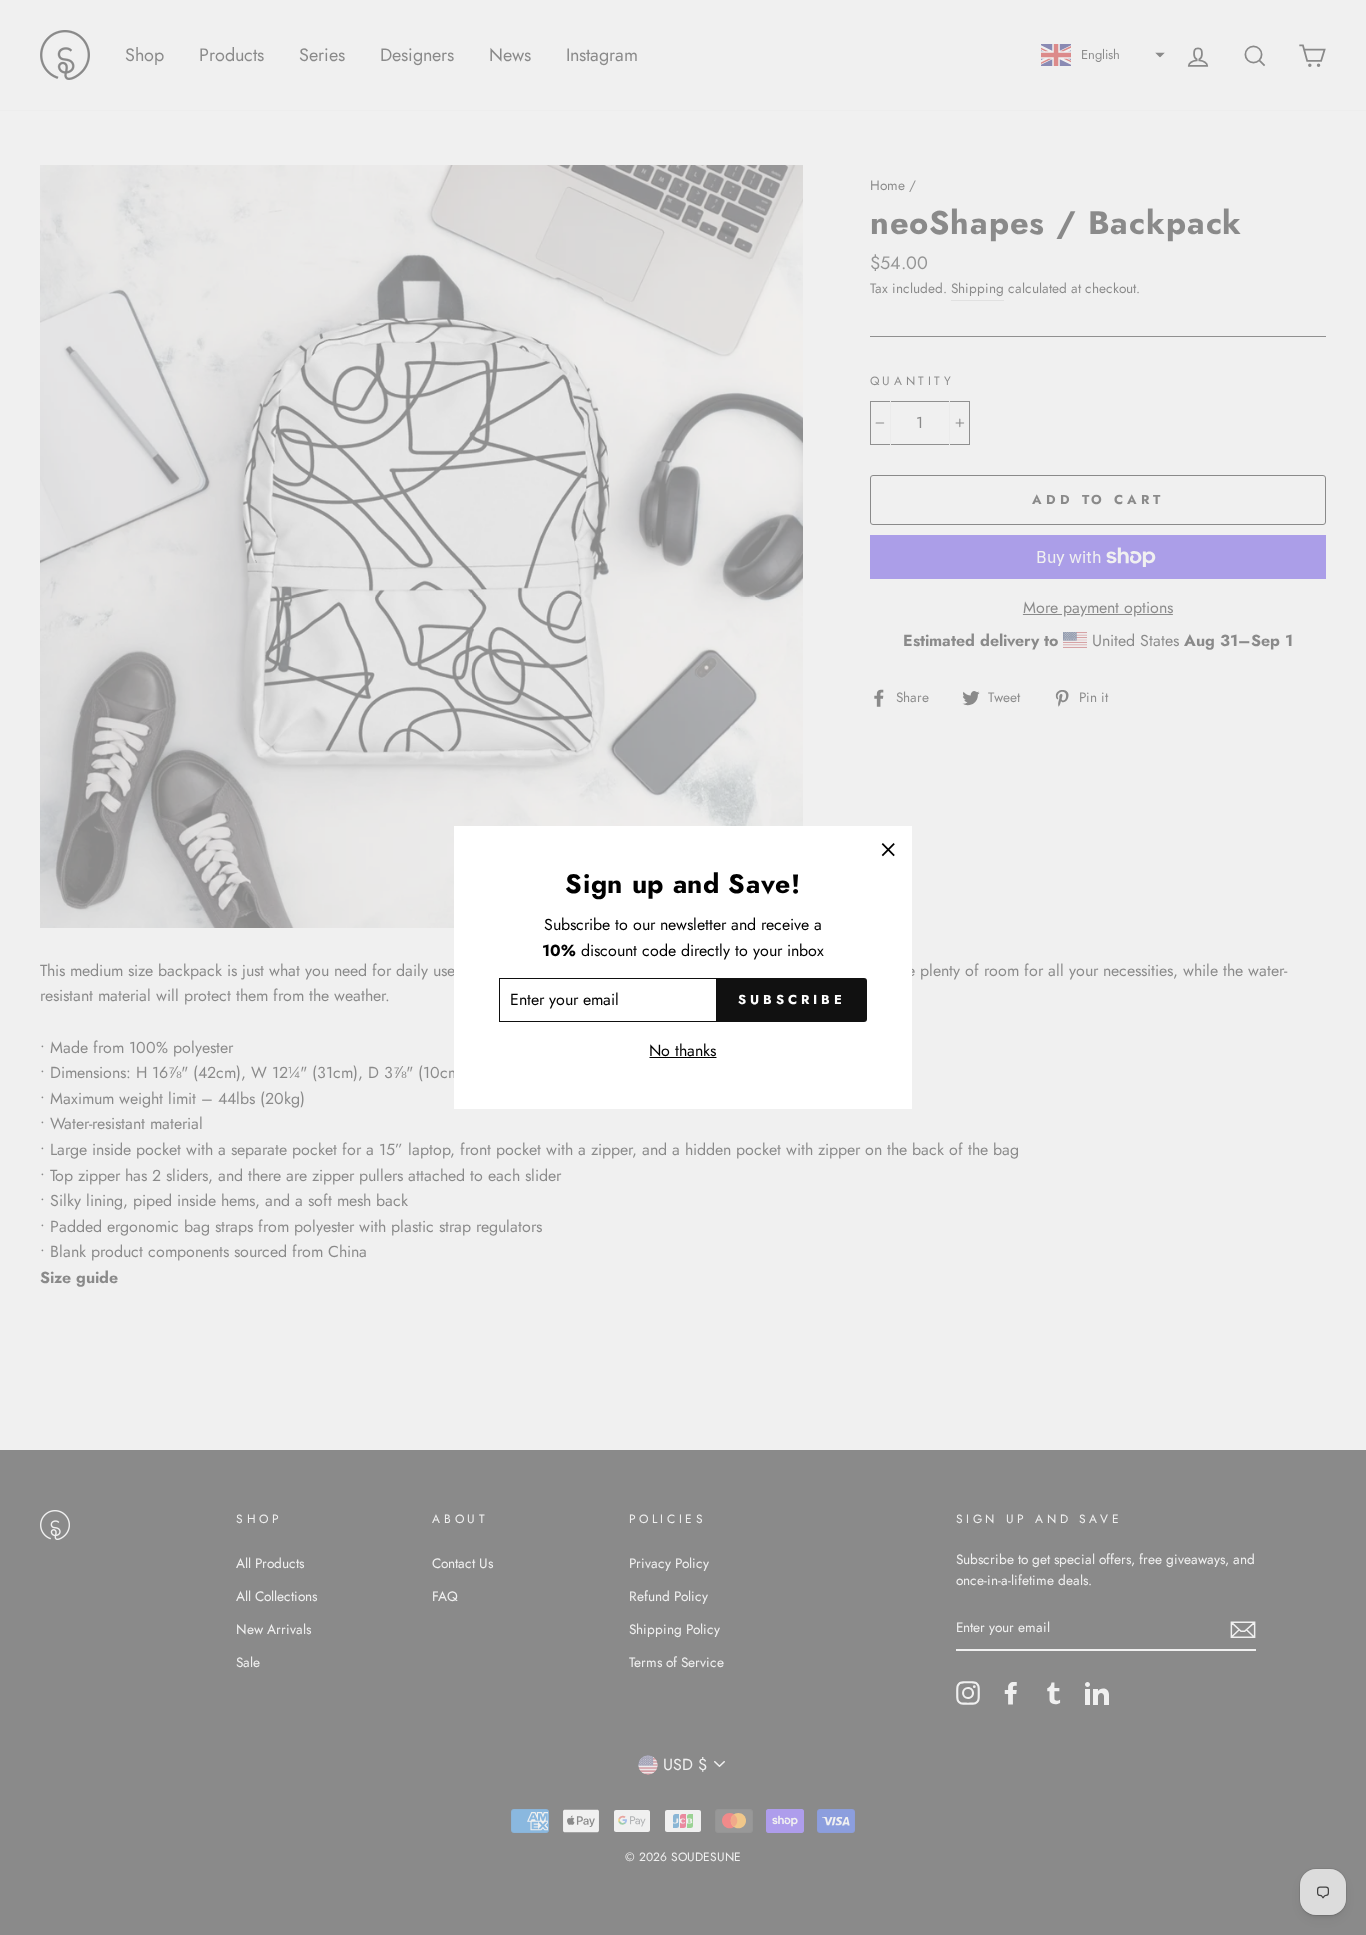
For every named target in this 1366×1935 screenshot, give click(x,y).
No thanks (682, 1050)
